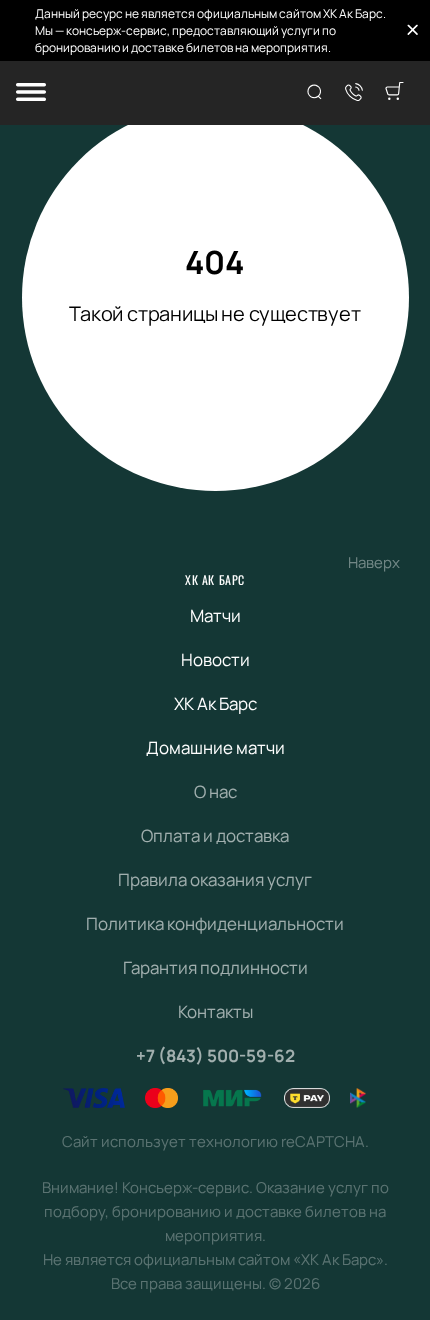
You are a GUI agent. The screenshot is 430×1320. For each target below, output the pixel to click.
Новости (215, 659)
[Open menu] (31, 93)
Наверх (374, 562)
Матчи (215, 615)
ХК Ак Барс (215, 579)
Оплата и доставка (215, 835)
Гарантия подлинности (215, 967)
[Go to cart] (394, 93)
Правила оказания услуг (215, 879)
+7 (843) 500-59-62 (215, 1055)
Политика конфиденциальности (215, 923)
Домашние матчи (215, 747)
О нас (215, 791)
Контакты (215, 1011)
